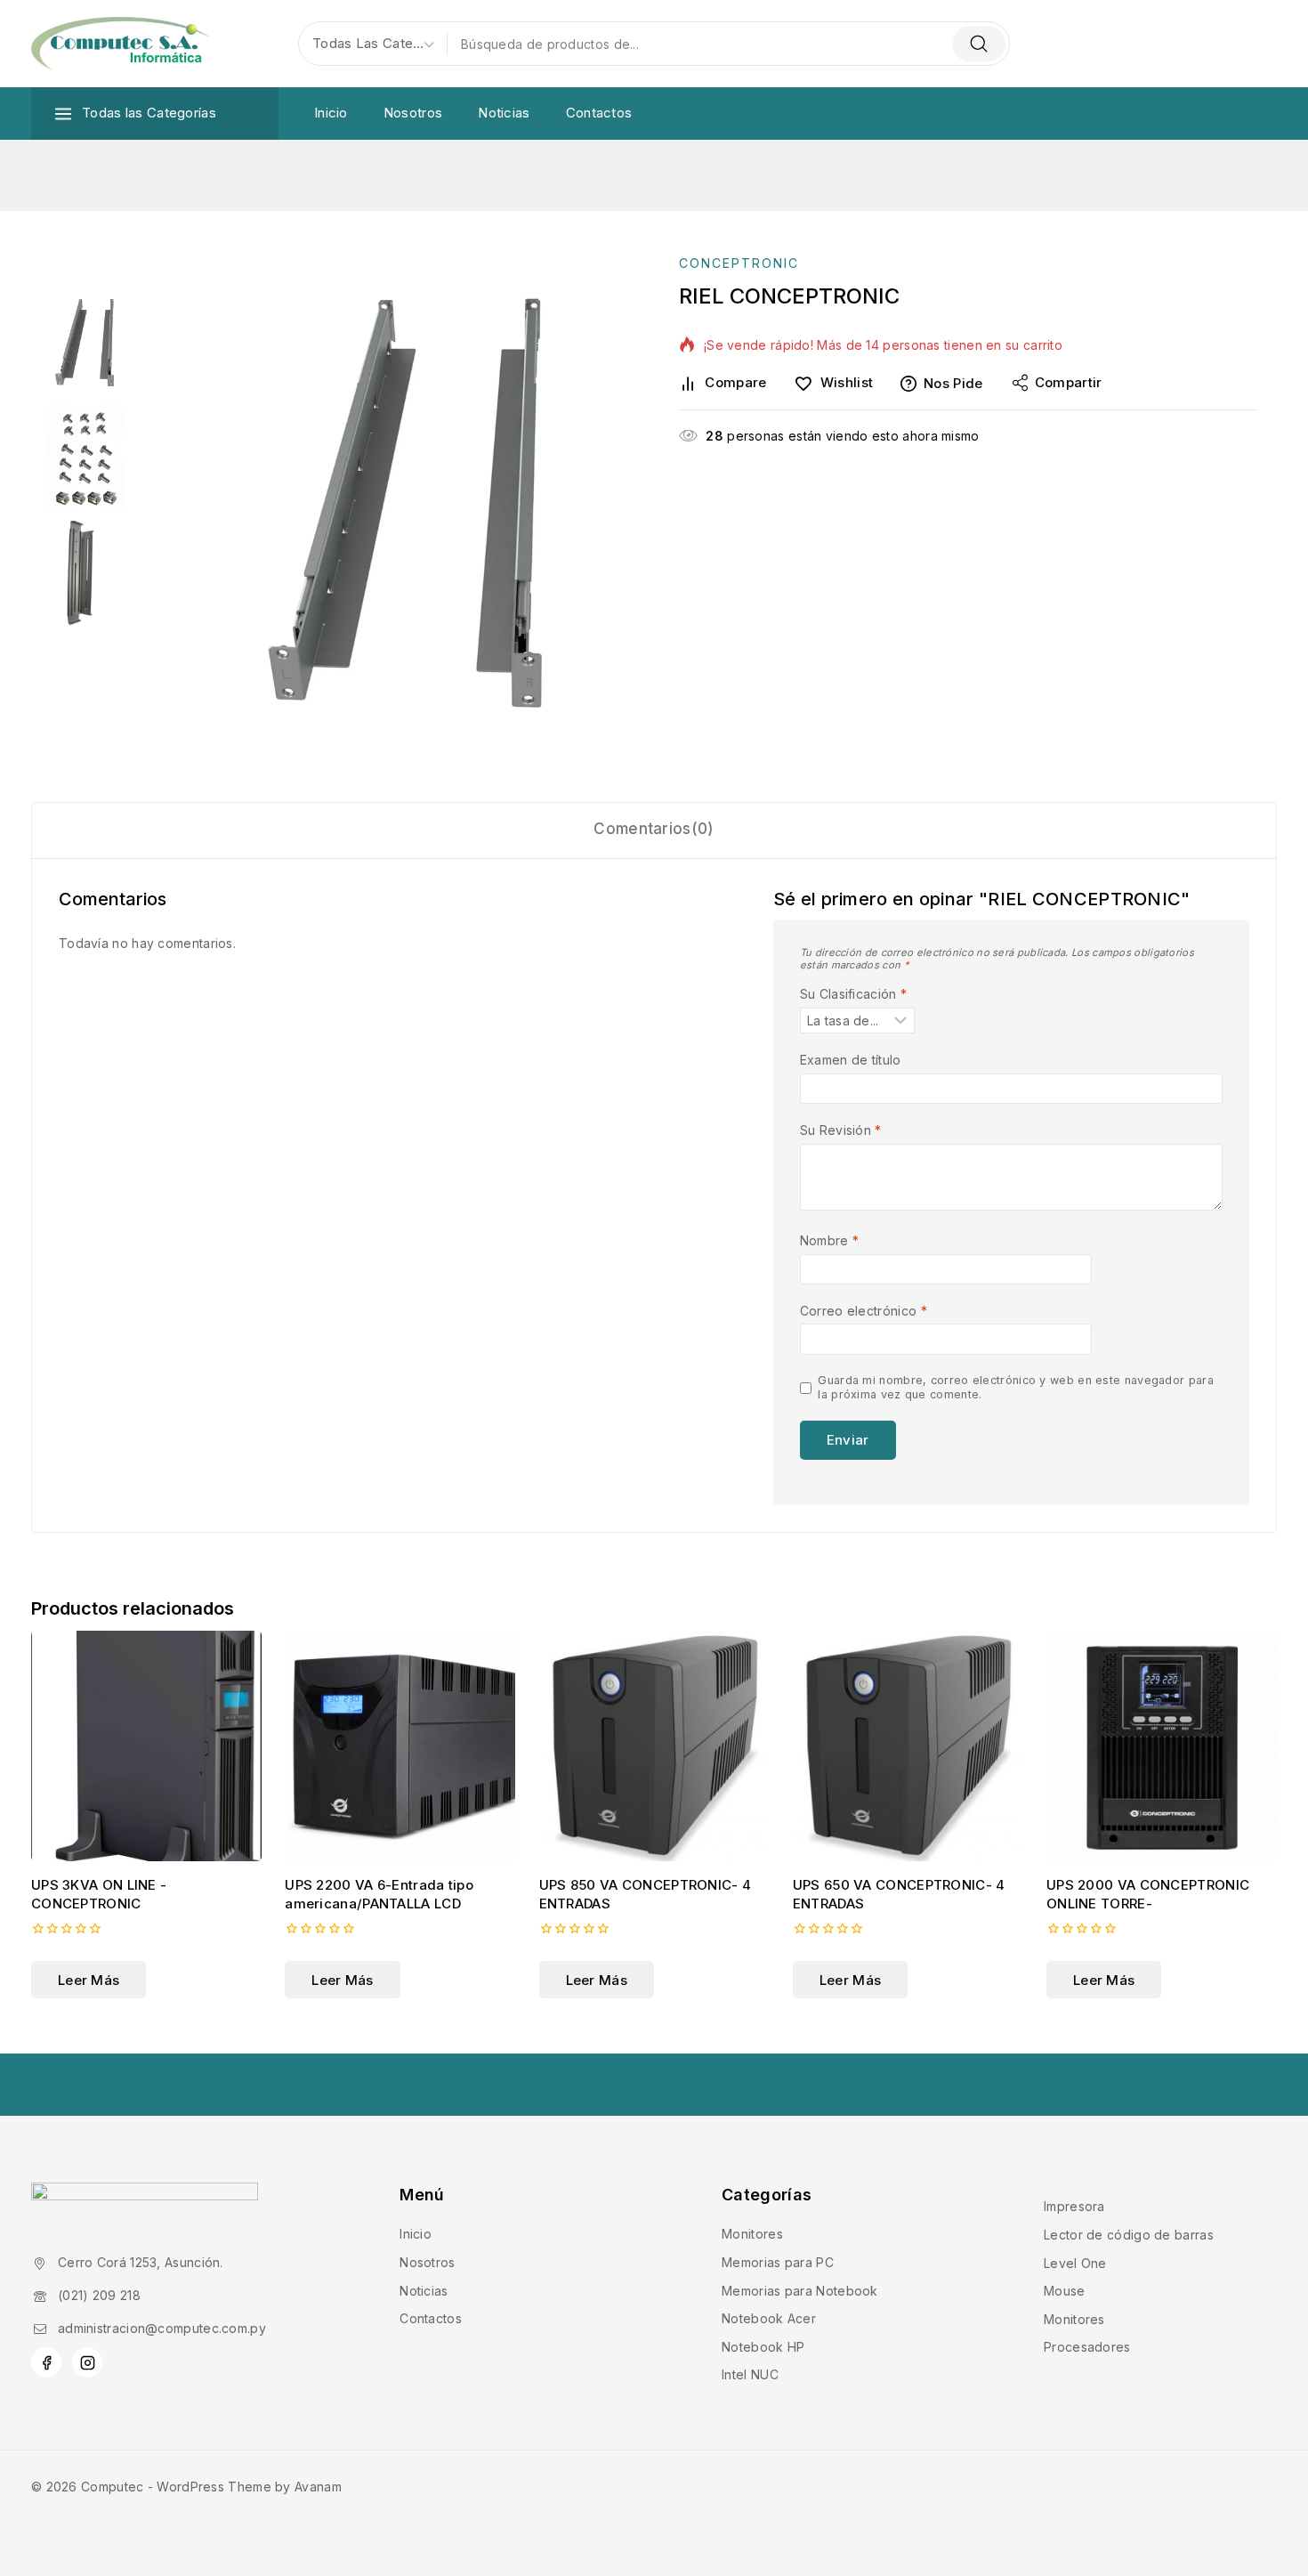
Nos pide (953, 383)
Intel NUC (750, 2374)
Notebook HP (763, 2347)
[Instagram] (87, 2362)
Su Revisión (841, 1130)
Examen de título (851, 1060)
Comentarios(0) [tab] (654, 829)
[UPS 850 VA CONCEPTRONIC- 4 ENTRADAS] (654, 1746)
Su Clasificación (853, 994)
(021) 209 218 (99, 2295)
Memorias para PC (778, 2262)
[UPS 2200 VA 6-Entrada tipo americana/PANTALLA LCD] (400, 1746)
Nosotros (413, 113)
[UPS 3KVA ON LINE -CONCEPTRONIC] (146, 1746)
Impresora (1074, 2206)
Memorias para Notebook (800, 2291)
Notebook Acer (769, 2318)
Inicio (331, 113)
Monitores (752, 2234)
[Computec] (120, 44)
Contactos (599, 113)
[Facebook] (46, 2362)
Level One (1075, 2263)
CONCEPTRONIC (739, 263)
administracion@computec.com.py (162, 2328)
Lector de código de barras (1129, 2235)
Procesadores (1087, 2347)
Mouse (1065, 2291)
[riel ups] (405, 503)
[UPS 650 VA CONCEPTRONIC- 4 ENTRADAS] (908, 1746)
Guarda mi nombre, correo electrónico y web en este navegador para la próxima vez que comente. (1016, 1387)
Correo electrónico (864, 1311)
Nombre (829, 1240)
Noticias (504, 113)
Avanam (318, 2487)
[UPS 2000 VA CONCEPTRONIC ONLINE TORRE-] (1162, 1746)
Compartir (1069, 382)
